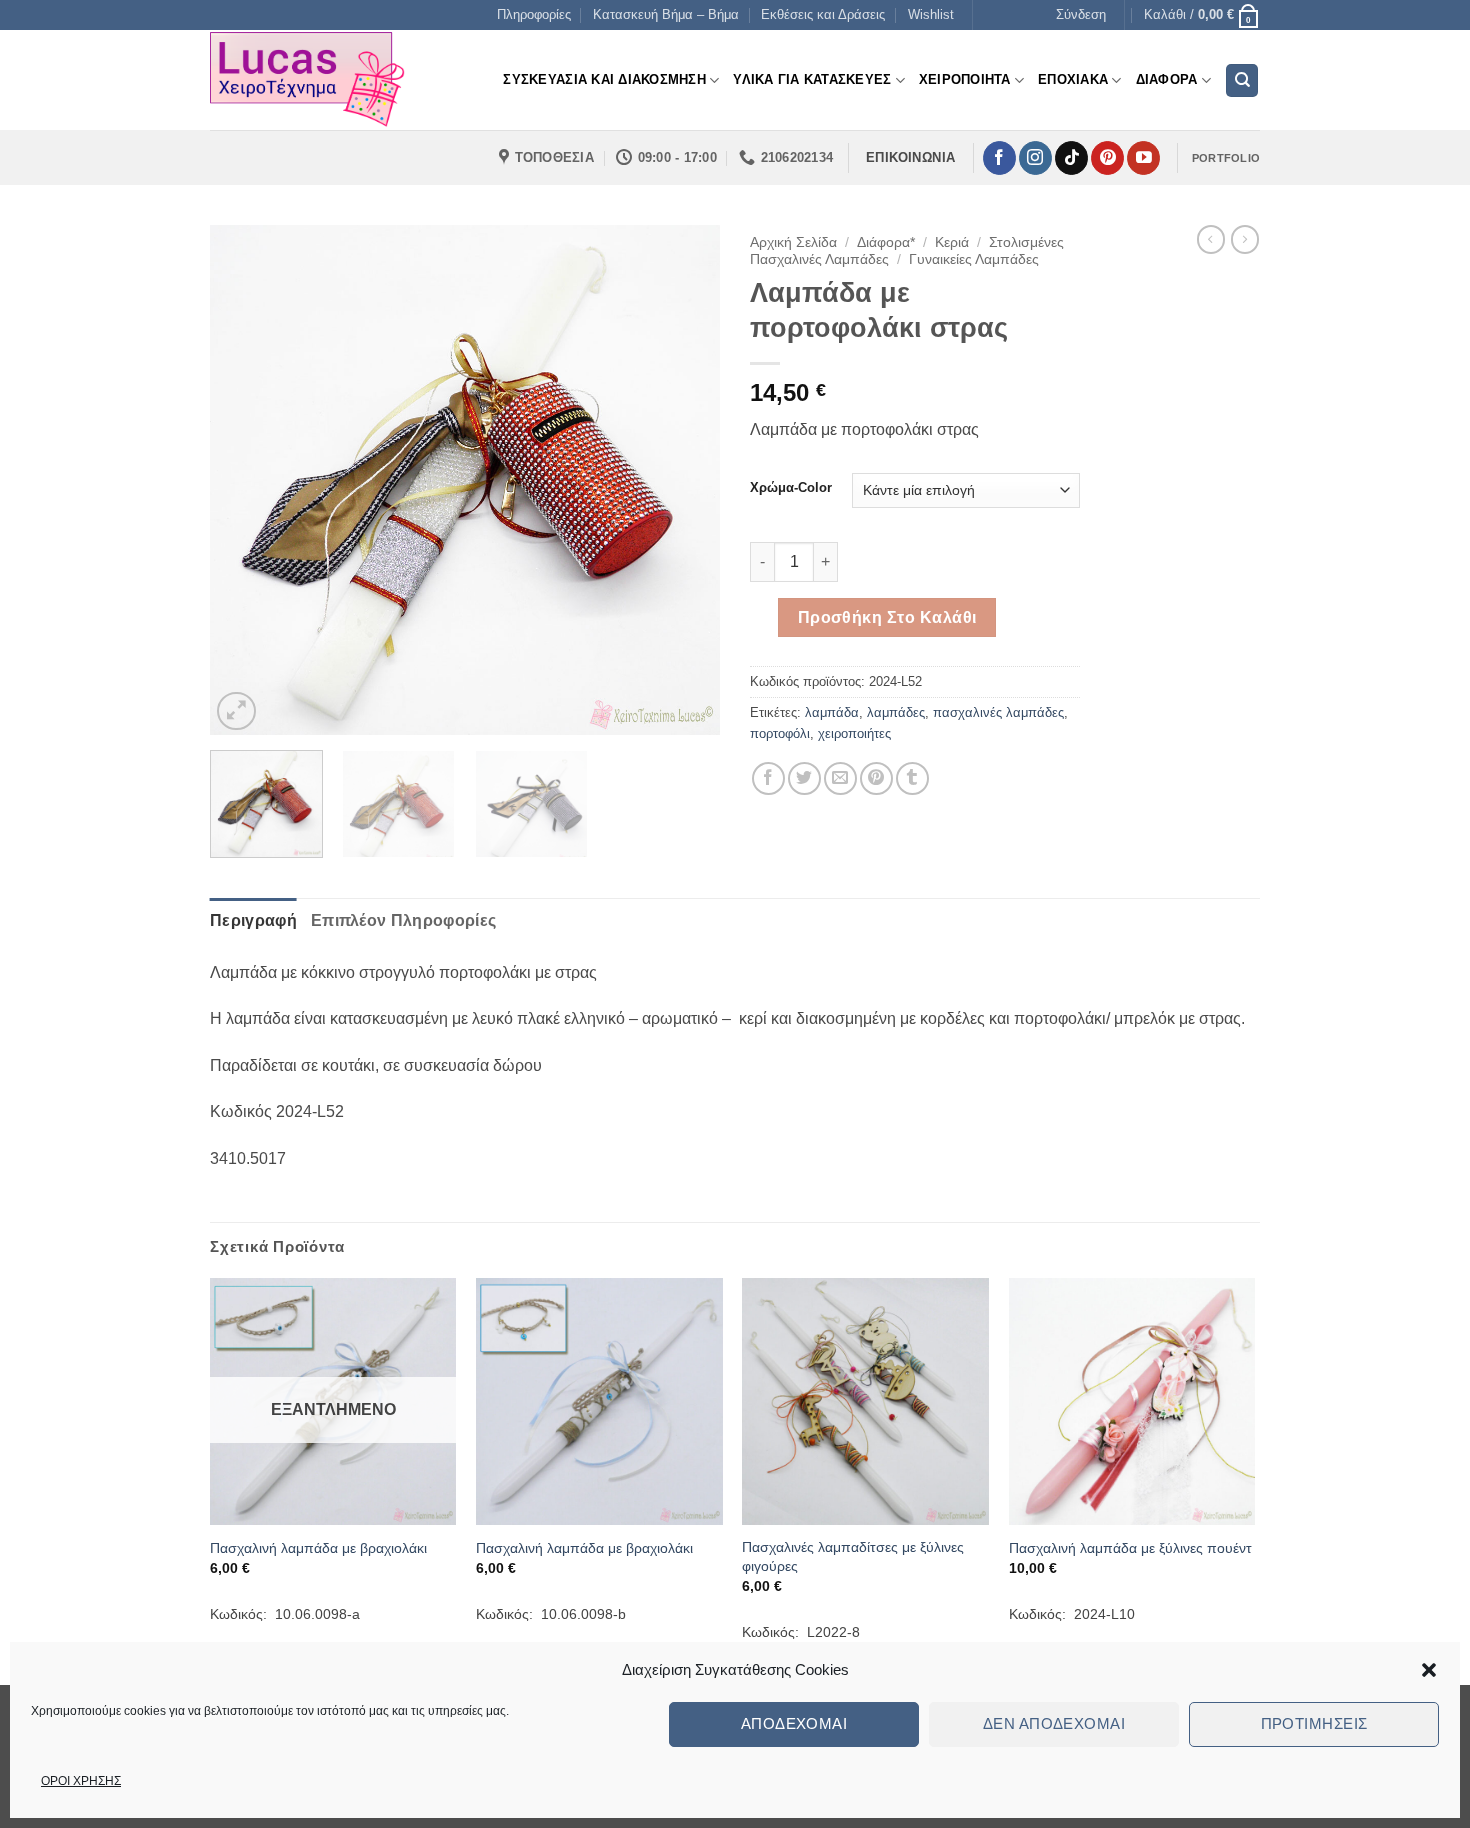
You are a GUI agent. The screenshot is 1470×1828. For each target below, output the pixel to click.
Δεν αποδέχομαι (1054, 1723)
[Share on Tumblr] (912, 778)
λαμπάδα (832, 712)
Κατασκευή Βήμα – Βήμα (666, 14)
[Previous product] (1245, 239)
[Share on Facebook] (768, 778)
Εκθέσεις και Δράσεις (823, 14)
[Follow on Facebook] (999, 158)
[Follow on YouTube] (1143, 158)
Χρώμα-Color (791, 488)
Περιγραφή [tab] (253, 920)
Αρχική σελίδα (793, 242)
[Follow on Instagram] (1035, 158)
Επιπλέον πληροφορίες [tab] (403, 920)
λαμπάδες (896, 712)
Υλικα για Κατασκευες (812, 79)
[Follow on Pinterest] (1107, 158)
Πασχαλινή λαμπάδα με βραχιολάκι (318, 1548)
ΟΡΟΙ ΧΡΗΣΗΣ (81, 1781)
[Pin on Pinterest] (876, 778)
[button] (1429, 1670)
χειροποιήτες (854, 733)
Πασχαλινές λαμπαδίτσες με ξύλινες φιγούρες (853, 1556)
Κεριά (952, 242)
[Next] (685, 480)
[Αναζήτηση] (1242, 80)
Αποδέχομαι (794, 1723)
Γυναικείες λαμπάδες (974, 259)
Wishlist (931, 14)
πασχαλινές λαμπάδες (998, 712)
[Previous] (245, 480)
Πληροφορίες (534, 14)
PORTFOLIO (1226, 158)
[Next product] (1211, 239)
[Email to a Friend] (840, 778)
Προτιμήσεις (1314, 1723)
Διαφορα (1167, 79)
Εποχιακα (1073, 79)
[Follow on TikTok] (1071, 158)
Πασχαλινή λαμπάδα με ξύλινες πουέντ (1130, 1548)
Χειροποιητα (965, 79)
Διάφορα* (886, 242)
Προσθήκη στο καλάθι (887, 617)
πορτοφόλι (780, 733)
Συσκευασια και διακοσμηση (604, 79)
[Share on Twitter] (804, 778)
